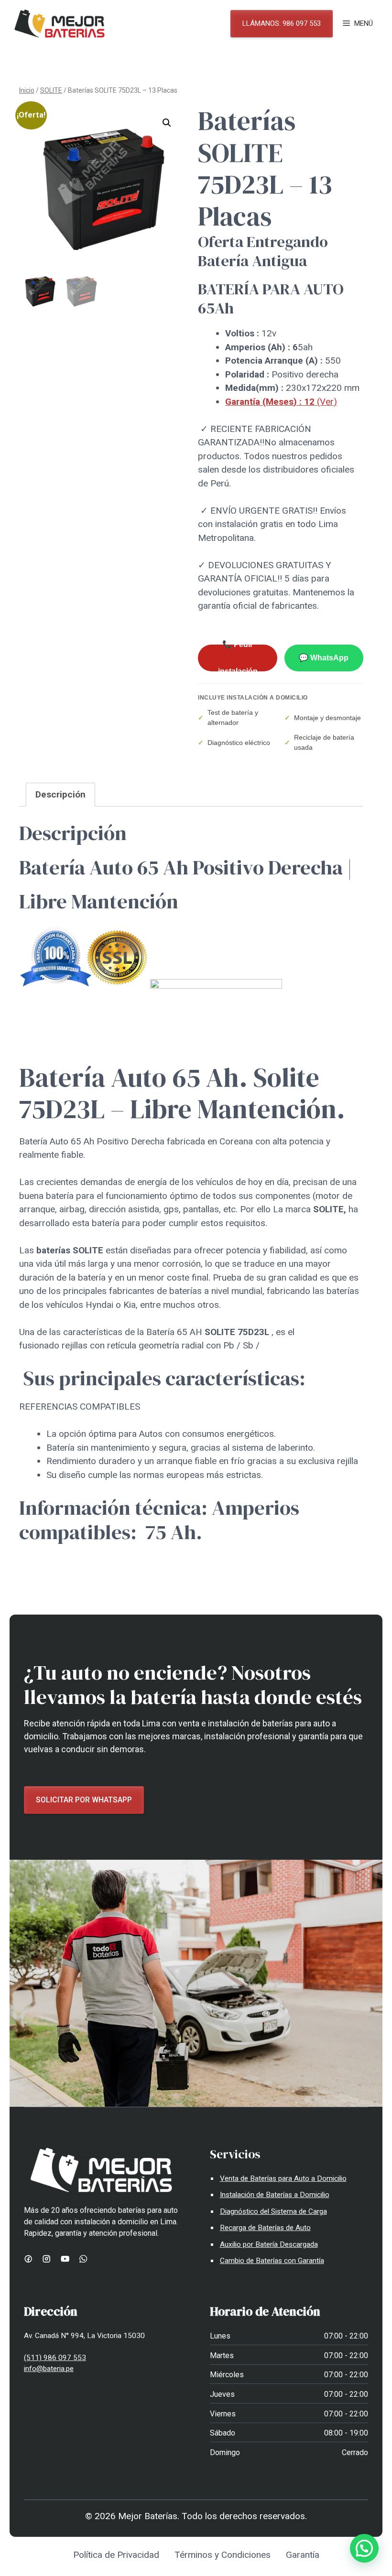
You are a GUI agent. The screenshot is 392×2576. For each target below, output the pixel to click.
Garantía (303, 2555)
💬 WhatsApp (324, 658)
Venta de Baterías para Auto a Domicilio (283, 2178)
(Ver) (281, 402)
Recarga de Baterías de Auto (265, 2228)
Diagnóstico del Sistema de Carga (273, 2211)
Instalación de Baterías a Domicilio (275, 2195)
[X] (83, 2259)
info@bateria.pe (49, 2369)
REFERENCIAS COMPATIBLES (80, 1407)
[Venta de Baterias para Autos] (60, 24)
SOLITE (51, 90)
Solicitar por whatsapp (84, 1800)
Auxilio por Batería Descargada (269, 2244)
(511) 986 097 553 (55, 2358)
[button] (167, 123)
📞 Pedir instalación (238, 658)
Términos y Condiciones (223, 2555)
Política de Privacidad (116, 2555)
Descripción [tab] (60, 794)
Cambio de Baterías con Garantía (272, 2261)
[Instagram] (46, 2259)
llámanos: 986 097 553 (282, 23)
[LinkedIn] (65, 2259)
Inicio (27, 90)
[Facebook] (28, 2259)
